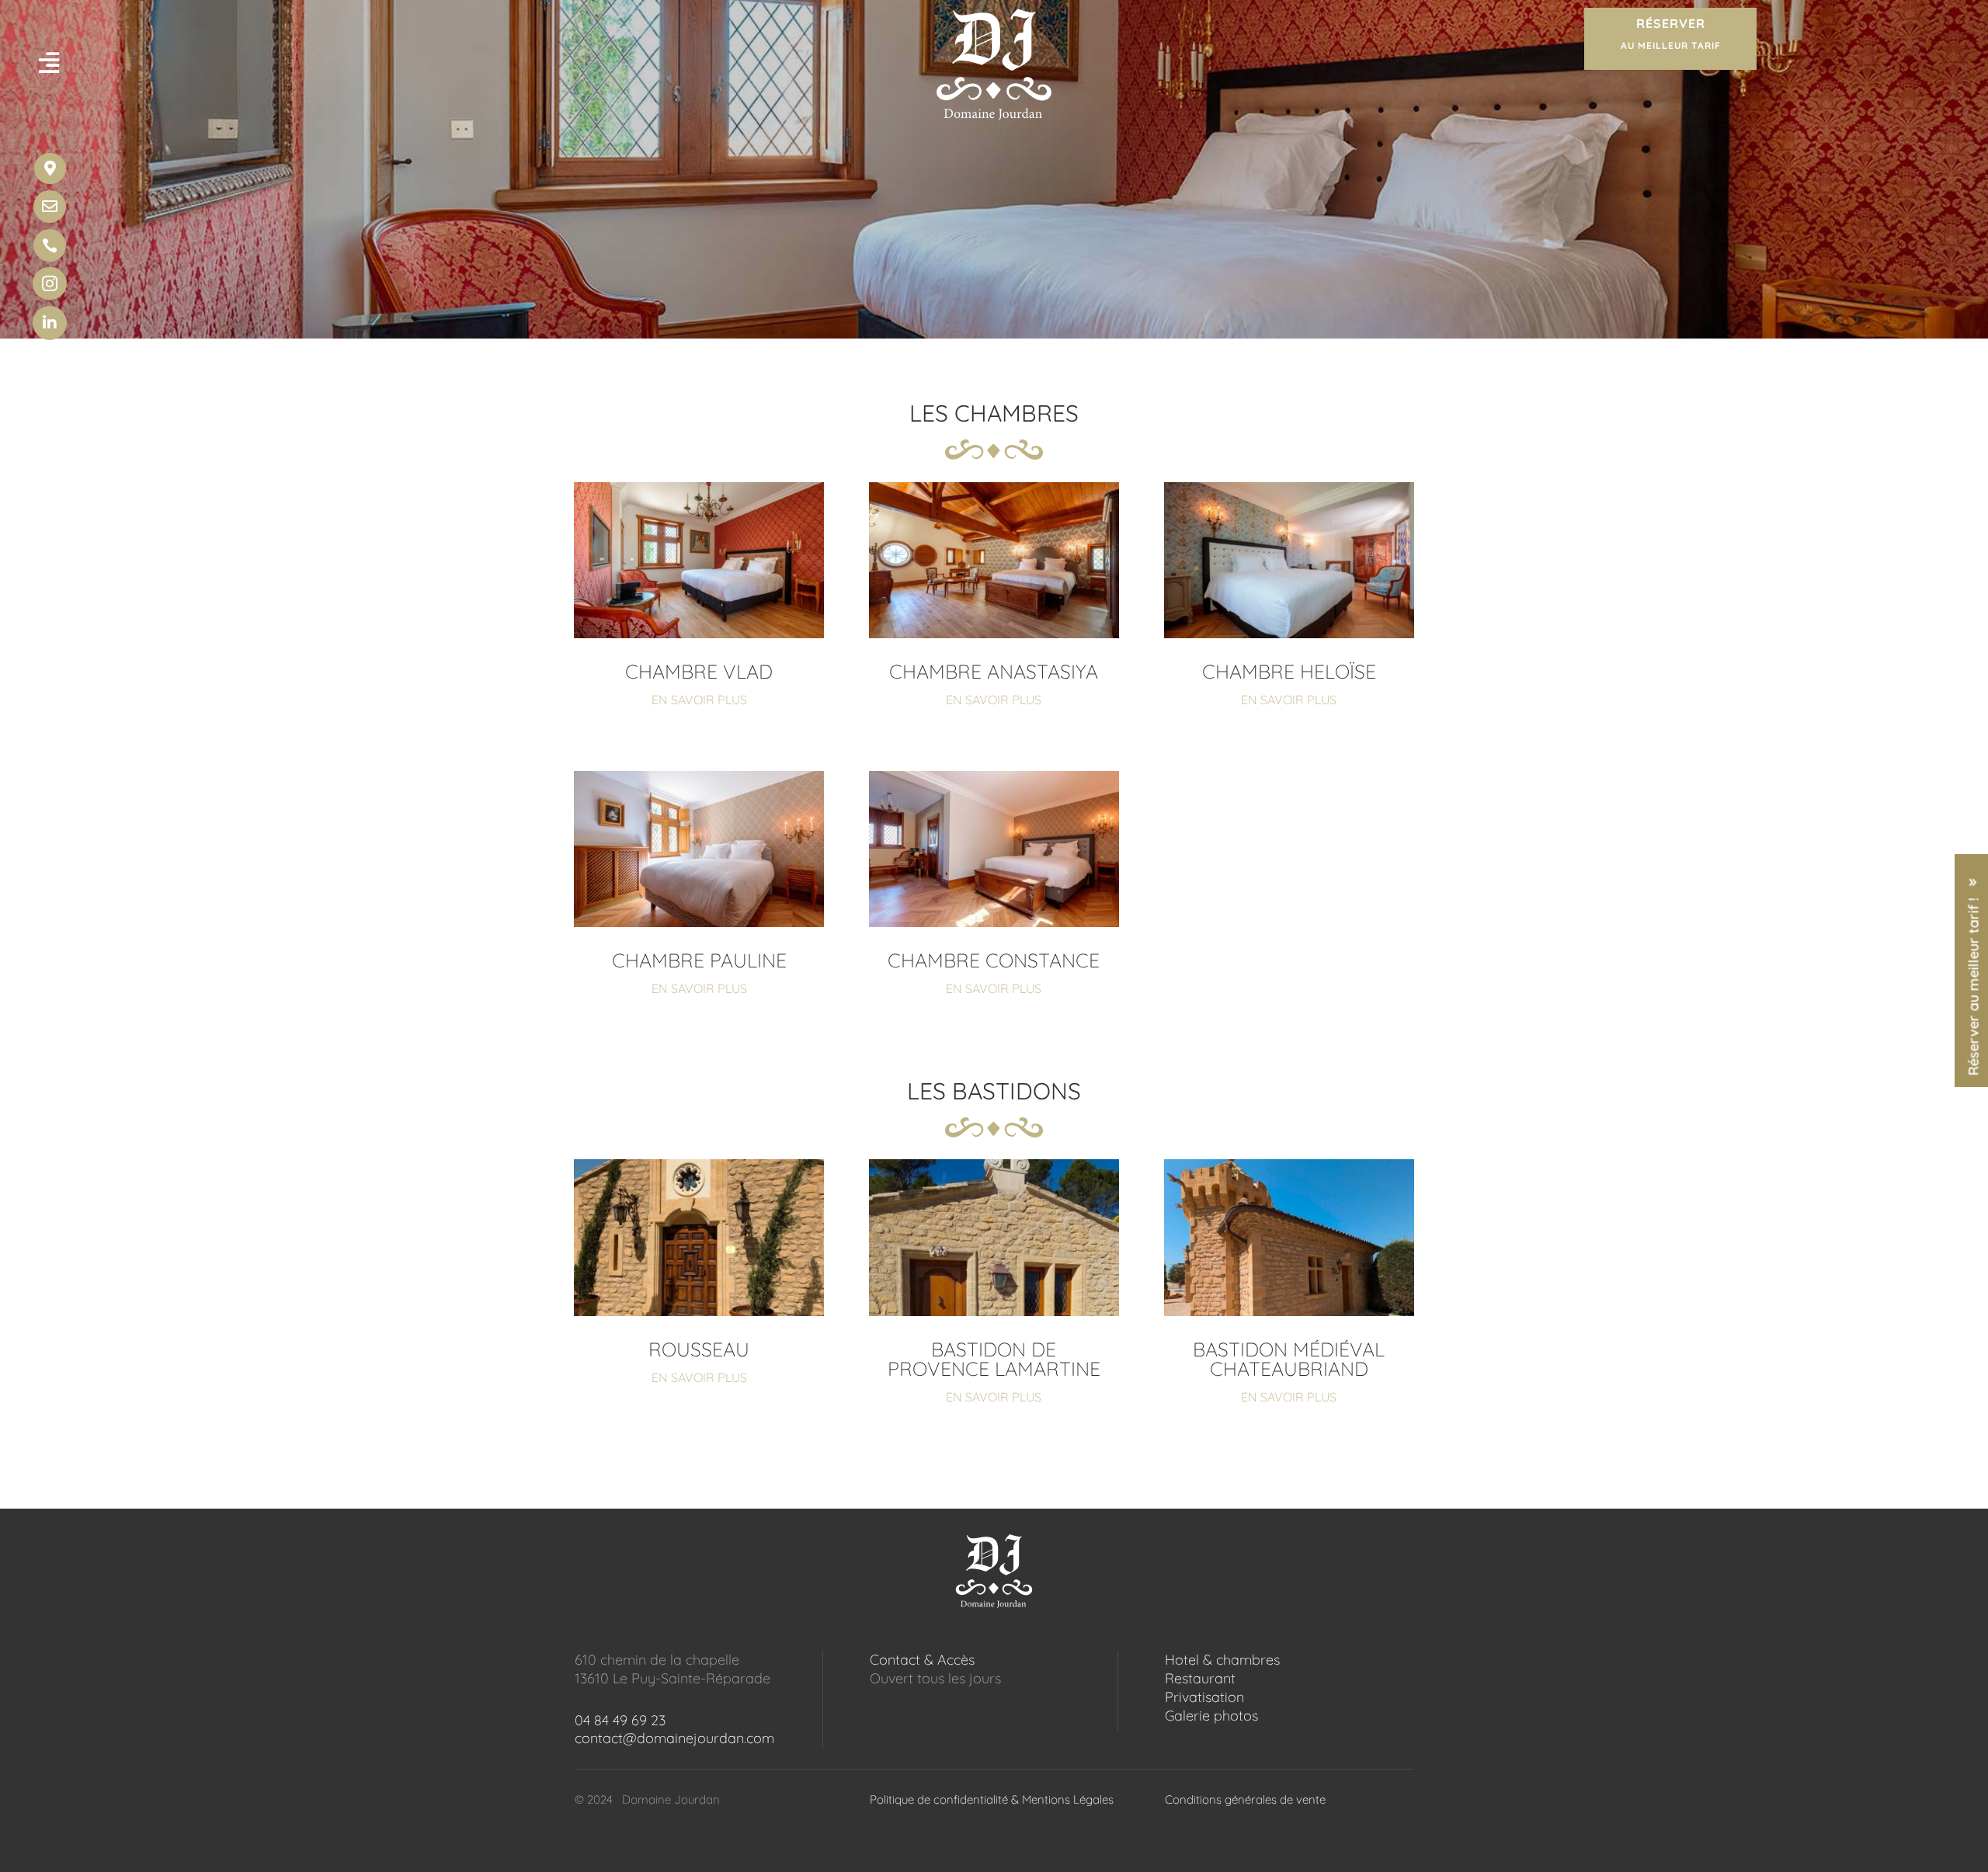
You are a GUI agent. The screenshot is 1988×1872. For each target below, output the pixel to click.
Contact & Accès (922, 1660)
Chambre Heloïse (1289, 671)
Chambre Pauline (699, 960)
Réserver (1671, 33)
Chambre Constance (994, 960)
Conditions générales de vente (1245, 1799)
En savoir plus (699, 700)
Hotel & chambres (1222, 1660)
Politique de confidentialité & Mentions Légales (992, 1799)
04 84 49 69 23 (620, 1720)
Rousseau (699, 1349)
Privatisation (1204, 1697)
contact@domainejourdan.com (674, 1738)
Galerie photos (1211, 1716)
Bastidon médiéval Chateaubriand (1289, 1359)
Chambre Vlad (699, 671)
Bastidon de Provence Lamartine (994, 1359)
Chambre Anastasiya (994, 671)
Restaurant (1200, 1678)
